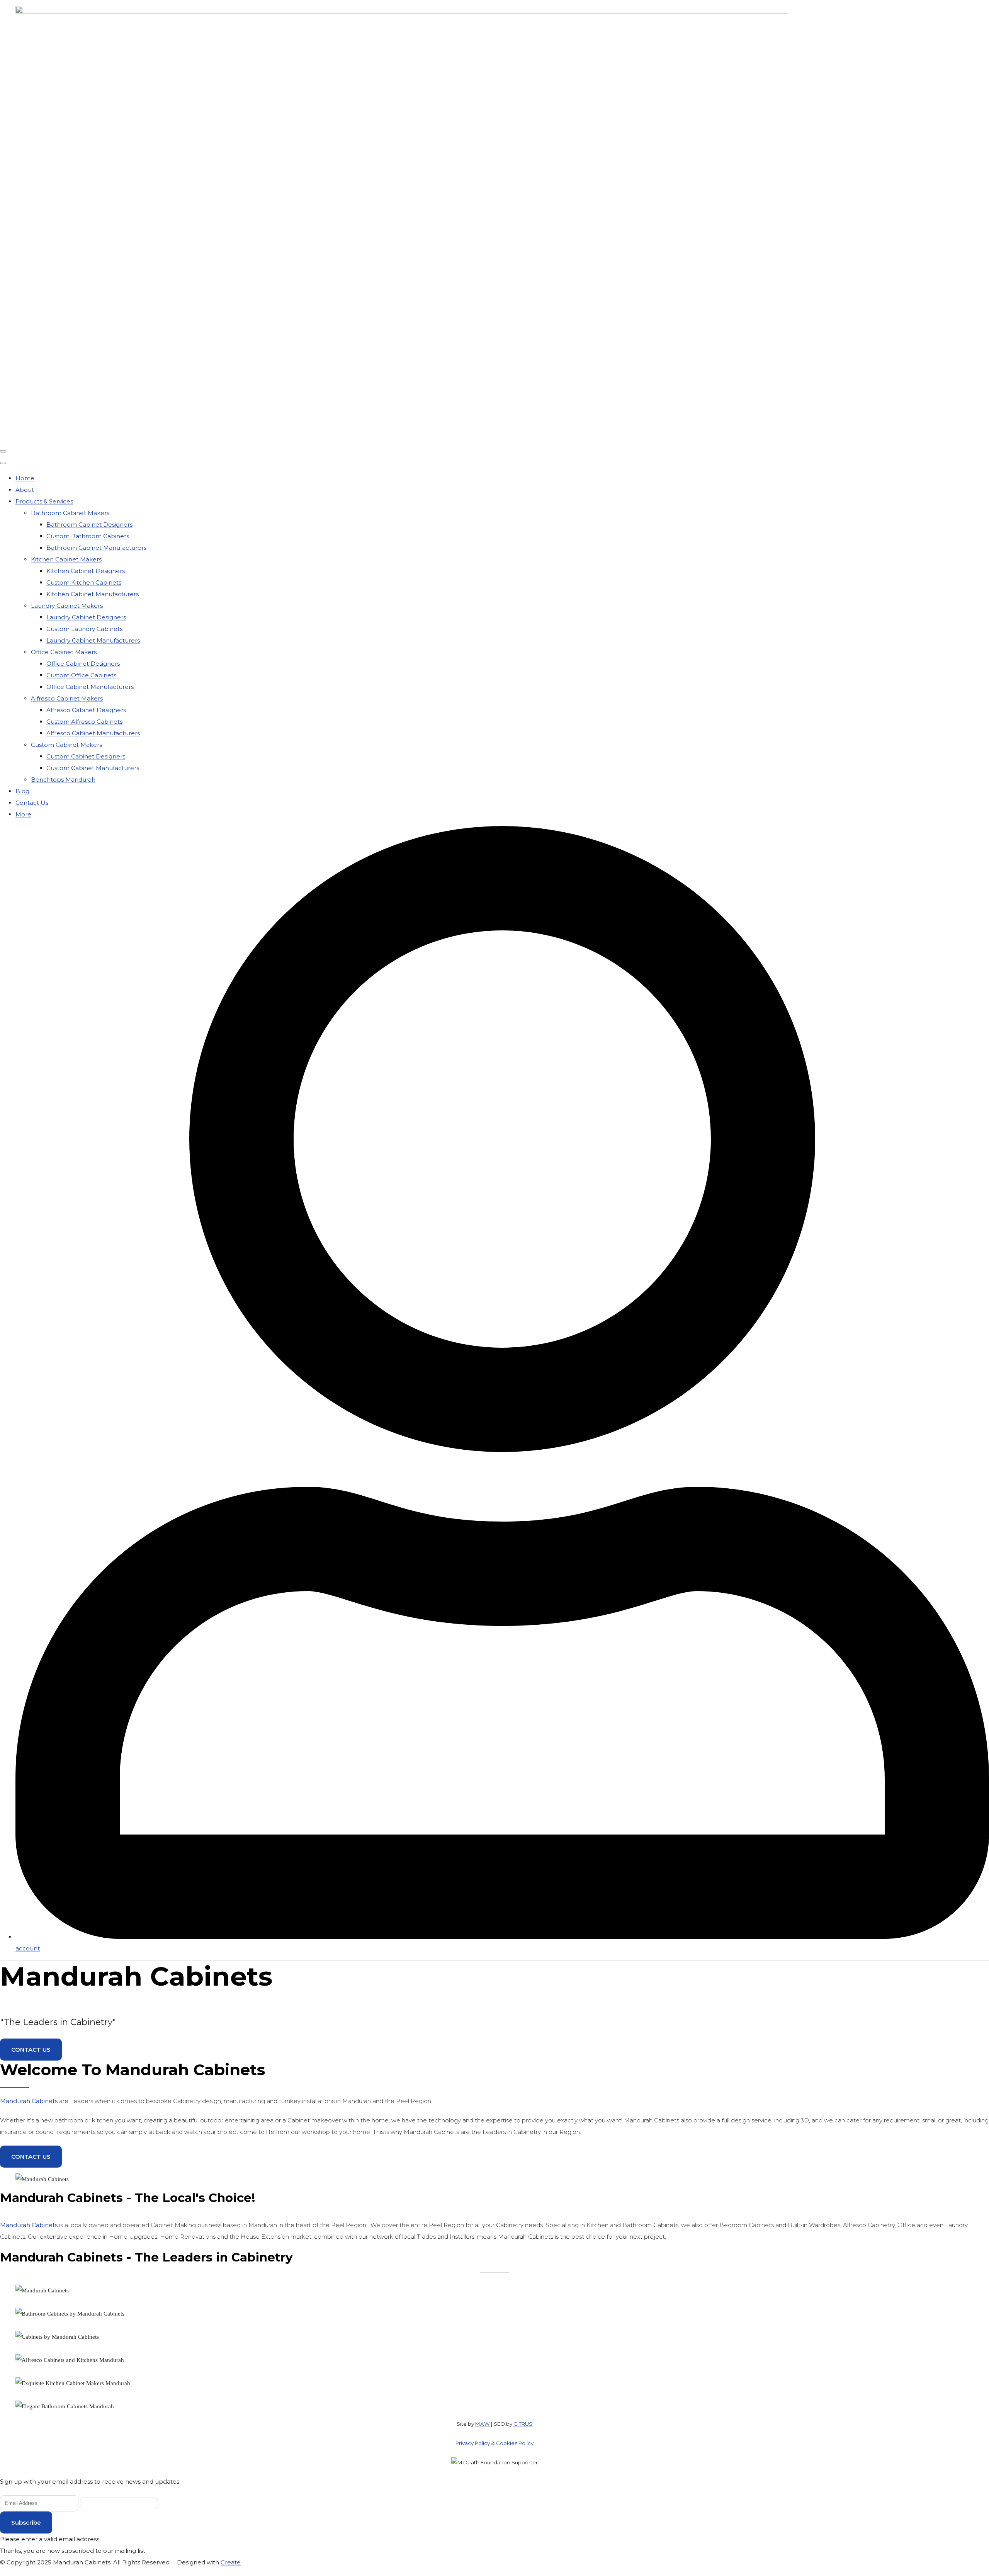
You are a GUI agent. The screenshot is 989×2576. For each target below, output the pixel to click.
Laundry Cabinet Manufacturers (93, 640)
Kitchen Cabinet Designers (86, 571)
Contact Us (32, 803)
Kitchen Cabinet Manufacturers (93, 594)
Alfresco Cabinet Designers (86, 710)
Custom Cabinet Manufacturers (93, 768)
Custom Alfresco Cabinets (84, 722)
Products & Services (44, 501)
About (25, 490)
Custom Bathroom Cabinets (88, 536)
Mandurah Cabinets (29, 2101)
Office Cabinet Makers (64, 652)
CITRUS (523, 2424)
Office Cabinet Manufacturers (90, 687)
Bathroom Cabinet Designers (89, 525)
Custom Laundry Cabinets (84, 629)
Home (25, 478)
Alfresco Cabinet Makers (67, 698)
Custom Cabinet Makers (66, 745)
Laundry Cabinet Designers (86, 617)
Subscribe (26, 2522)
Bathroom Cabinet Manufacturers (96, 548)
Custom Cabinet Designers (86, 756)
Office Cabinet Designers (83, 664)
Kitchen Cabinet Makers (66, 559)
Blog (22, 791)
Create (231, 2562)
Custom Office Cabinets (81, 675)
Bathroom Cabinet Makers (70, 513)
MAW (483, 2424)
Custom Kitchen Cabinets (84, 582)
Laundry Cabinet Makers (67, 606)
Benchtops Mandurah (63, 780)
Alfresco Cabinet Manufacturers (93, 733)
